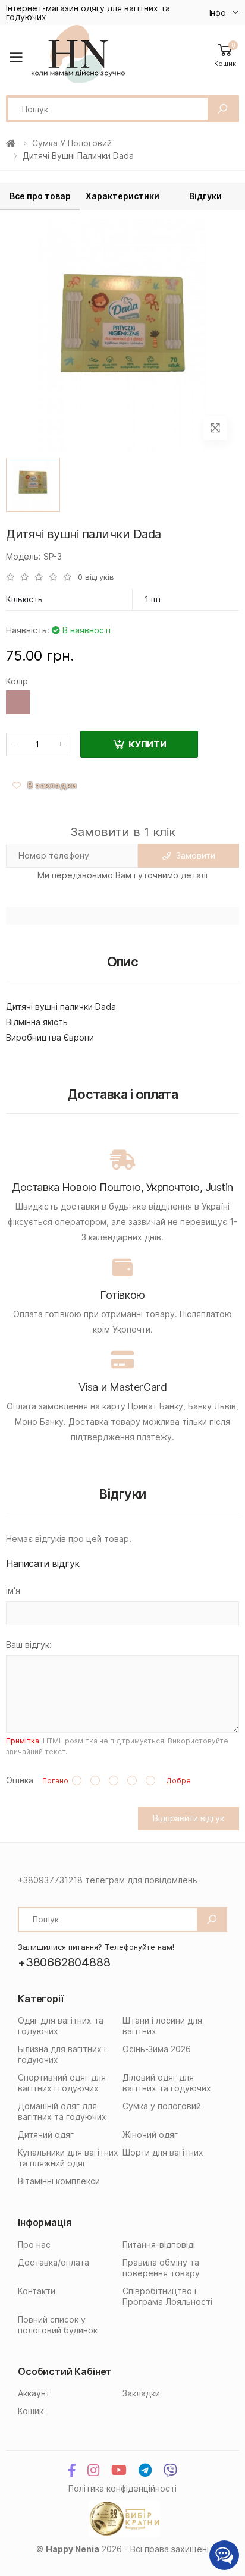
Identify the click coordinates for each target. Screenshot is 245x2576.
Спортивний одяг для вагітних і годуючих (62, 2083)
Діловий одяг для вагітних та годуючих (167, 2083)
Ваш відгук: (29, 1644)
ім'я (13, 1590)
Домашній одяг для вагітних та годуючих (62, 2111)
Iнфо (218, 13)
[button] (225, 54)
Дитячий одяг (46, 2134)
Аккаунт (34, 2393)
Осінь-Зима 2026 (157, 2049)
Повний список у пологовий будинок (58, 2325)
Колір (17, 681)
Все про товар (40, 196)
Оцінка (20, 1780)
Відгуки (205, 196)
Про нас (34, 2244)
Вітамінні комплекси (59, 2181)
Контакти (37, 2291)
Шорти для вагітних (163, 2152)
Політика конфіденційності (122, 2488)
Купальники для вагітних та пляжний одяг (68, 2158)
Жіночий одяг (150, 2134)
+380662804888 (64, 1962)
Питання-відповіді (159, 2244)
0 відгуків (96, 577)
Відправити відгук (189, 1818)
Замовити (195, 855)
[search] (222, 109)
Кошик (31, 2411)
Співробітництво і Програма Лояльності (167, 2296)
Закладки (141, 2393)
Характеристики (122, 196)
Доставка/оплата (54, 2262)
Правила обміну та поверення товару (161, 2268)
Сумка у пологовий (72, 143)
